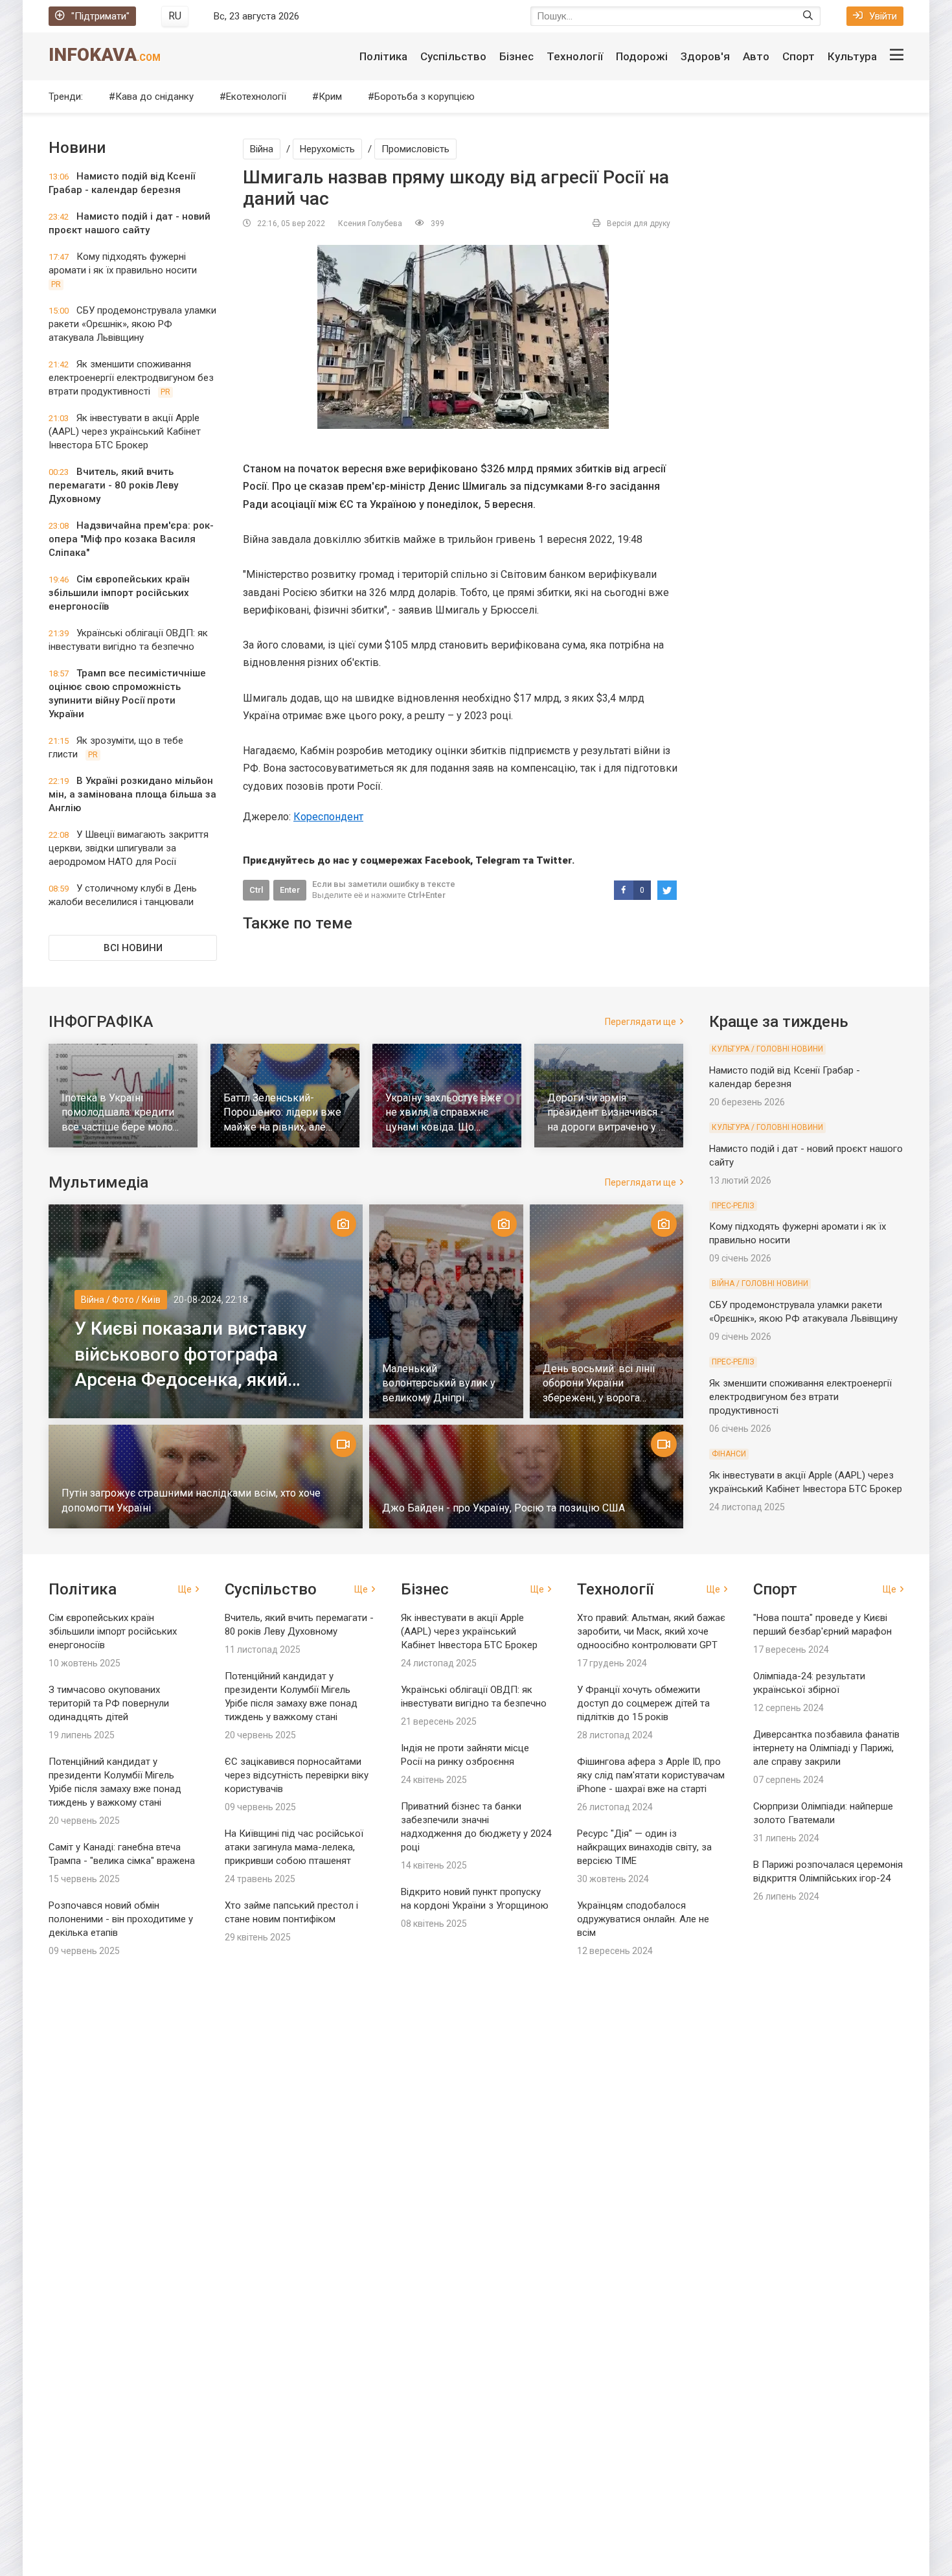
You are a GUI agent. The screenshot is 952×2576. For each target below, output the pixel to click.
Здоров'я (705, 56)
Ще (185, 1589)
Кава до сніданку (154, 97)
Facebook (448, 860)
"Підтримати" (100, 16)
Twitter (554, 860)
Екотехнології (256, 97)
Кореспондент (328, 817)
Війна (262, 149)
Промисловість (415, 149)
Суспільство (453, 56)
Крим (330, 97)
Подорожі (642, 56)
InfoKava (105, 55)
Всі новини (133, 948)
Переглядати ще (640, 1022)
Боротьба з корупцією (425, 97)
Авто (756, 56)
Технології (575, 56)
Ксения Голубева (370, 224)
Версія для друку (639, 224)
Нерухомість (327, 149)
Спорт (799, 56)
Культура (852, 56)
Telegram (498, 860)
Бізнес (516, 56)
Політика (383, 56)
